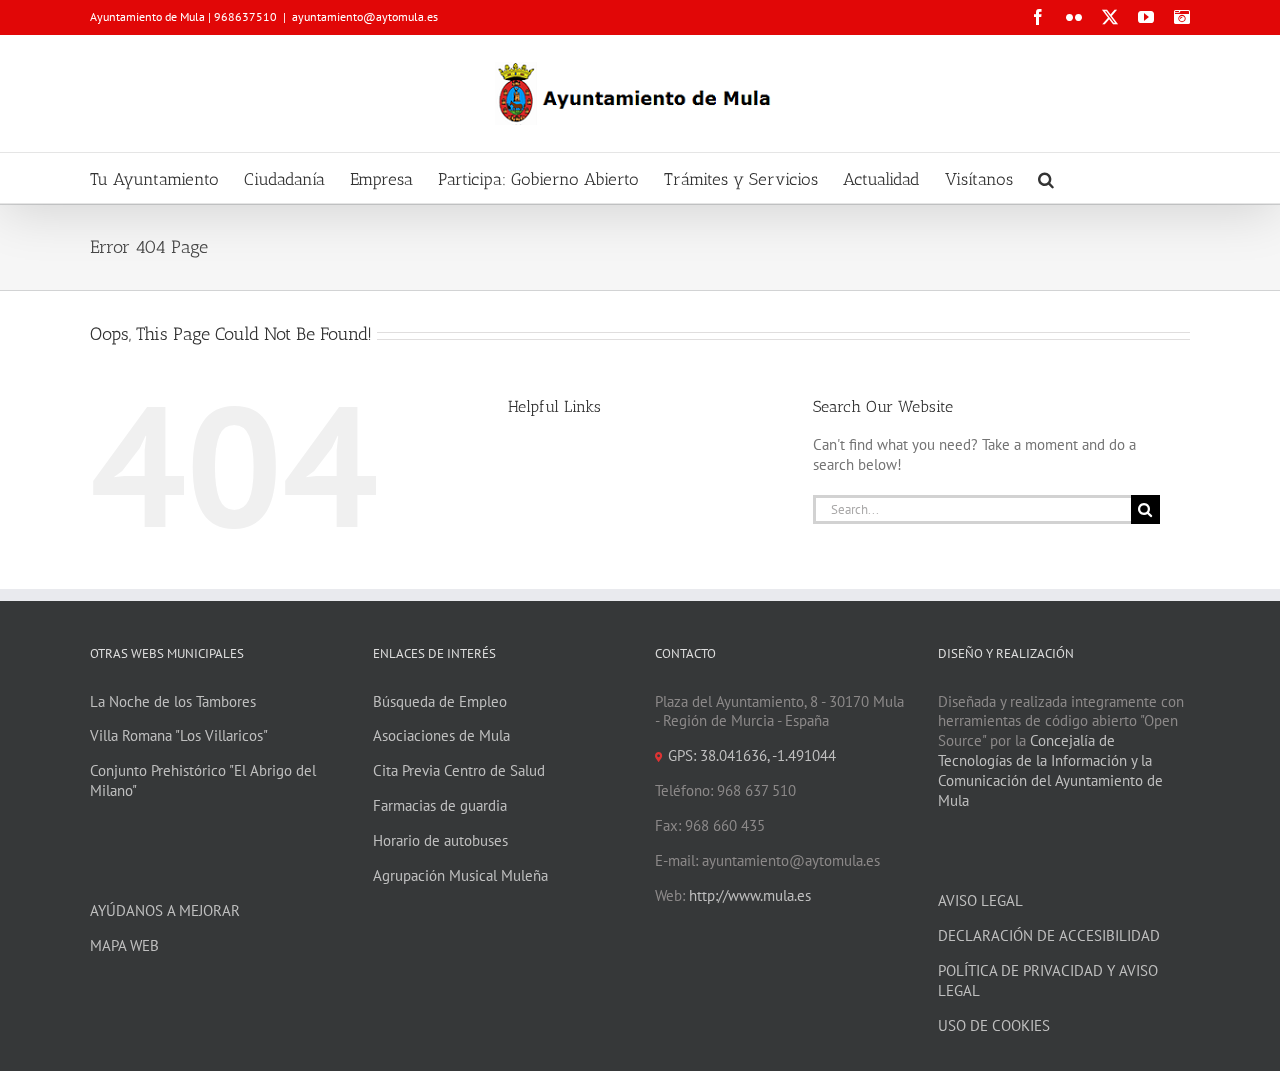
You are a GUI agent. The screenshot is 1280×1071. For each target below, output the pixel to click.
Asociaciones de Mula (441, 735)
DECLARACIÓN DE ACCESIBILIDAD (1049, 935)
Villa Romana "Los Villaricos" (179, 735)
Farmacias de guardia (440, 805)
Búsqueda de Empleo (440, 701)
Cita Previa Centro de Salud (459, 770)
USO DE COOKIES (994, 1025)
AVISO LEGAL (980, 900)
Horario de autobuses (440, 840)
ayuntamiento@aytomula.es (365, 16)
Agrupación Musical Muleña (460, 875)
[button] (1046, 178)
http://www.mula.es (750, 895)
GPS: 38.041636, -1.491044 (752, 755)
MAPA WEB (124, 945)
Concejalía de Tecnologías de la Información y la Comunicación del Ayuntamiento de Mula (1050, 770)
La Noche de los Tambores (173, 701)
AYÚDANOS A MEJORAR (165, 910)
